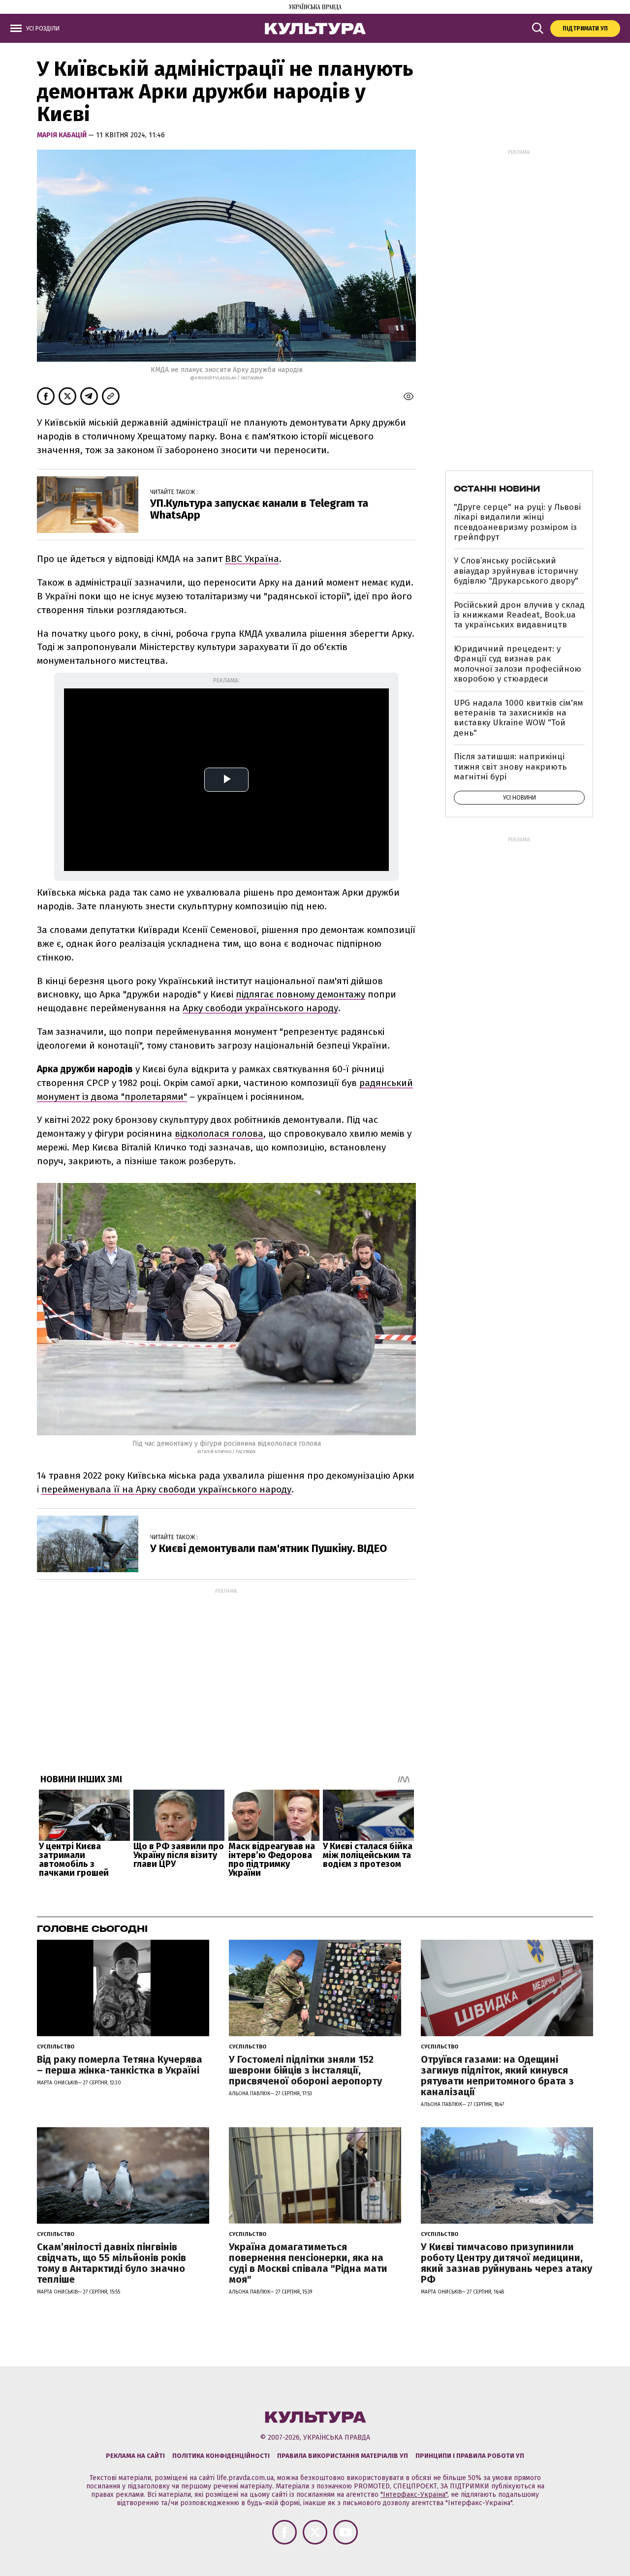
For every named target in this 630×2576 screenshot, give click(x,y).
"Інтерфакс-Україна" (414, 2495)
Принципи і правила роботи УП (470, 2456)
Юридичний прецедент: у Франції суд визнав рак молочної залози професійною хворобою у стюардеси (518, 664)
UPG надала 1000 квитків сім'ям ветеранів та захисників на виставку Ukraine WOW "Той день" (519, 718)
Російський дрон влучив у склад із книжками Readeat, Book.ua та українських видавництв (519, 615)
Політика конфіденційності (221, 2456)
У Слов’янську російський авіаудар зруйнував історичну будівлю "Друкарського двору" (516, 571)
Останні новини (497, 489)
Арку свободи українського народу (260, 1008)
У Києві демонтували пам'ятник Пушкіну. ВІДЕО (268, 1548)
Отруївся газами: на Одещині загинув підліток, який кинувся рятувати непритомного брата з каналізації (497, 2076)
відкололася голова (219, 1133)
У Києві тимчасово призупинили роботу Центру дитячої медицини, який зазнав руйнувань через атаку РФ (506, 2263)
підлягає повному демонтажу (300, 994)
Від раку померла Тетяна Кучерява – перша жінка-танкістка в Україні (120, 2065)
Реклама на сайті (135, 2456)
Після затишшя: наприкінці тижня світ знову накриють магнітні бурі (510, 767)
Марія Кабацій (63, 135)
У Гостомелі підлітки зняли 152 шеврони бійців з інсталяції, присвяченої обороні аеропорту (305, 2070)
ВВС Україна (252, 559)
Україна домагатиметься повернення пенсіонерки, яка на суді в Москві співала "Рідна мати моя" (308, 2263)
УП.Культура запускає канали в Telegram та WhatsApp (259, 509)
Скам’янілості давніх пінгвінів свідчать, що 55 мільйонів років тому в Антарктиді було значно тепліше (111, 2263)
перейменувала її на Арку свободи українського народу (166, 1489)
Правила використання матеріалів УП (343, 2456)
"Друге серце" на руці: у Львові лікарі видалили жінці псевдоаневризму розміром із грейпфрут (517, 522)
